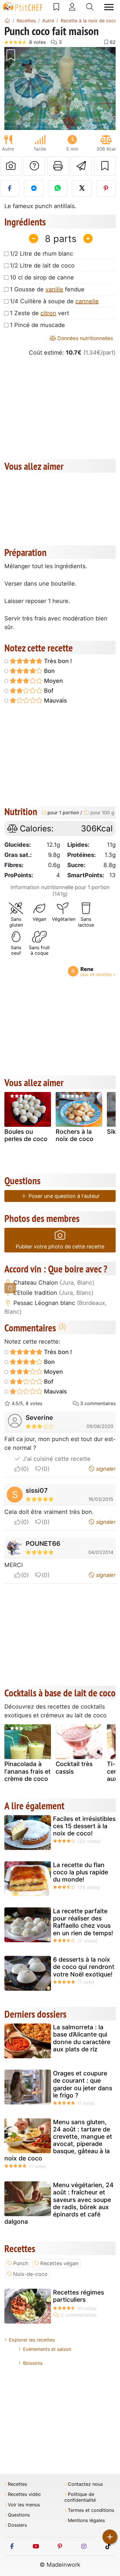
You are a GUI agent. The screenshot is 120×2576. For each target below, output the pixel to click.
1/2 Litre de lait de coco (42, 266)
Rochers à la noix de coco (75, 1135)
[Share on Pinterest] (106, 188)
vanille (54, 289)
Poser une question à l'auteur (63, 1196)
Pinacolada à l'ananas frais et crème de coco (28, 1771)
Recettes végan (59, 2263)
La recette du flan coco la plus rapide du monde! (81, 1872)
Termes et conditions (91, 2510)
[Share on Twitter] (82, 188)
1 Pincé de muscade (37, 325)
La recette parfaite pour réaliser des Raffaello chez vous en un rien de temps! (83, 1922)
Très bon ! (57, 661)
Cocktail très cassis (74, 1768)
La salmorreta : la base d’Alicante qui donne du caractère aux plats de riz (82, 2038)
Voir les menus (24, 2505)
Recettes (17, 2484)
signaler (105, 1469)
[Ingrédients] (10, 1288)
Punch (21, 2263)
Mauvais (55, 701)
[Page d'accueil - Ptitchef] (7, 21)
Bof (48, 691)
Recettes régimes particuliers (78, 2296)
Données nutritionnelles (84, 338)
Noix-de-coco (30, 2274)
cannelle (87, 301)
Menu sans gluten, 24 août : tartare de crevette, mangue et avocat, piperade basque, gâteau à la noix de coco (58, 2140)
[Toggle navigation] (109, 7)
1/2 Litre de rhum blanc (42, 254)
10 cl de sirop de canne (42, 277)
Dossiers (17, 2525)
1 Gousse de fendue (47, 289)
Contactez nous (85, 2484)
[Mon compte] (72, 7)
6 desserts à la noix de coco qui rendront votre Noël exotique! (84, 1967)
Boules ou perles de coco (26, 1135)
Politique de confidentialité (80, 2497)
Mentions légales (86, 2520)
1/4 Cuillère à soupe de (54, 301)
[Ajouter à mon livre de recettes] (105, 166)
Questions (19, 2515)
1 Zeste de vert (39, 313)
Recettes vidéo (24, 2494)
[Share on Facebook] (10, 188)
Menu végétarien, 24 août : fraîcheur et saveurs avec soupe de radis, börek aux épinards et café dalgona (59, 2203)
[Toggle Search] (90, 7)
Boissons (33, 2363)
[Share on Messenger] (34, 188)
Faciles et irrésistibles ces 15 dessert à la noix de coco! (84, 1826)
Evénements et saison (47, 2349)
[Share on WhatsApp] (58, 188)
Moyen (53, 681)
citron (48, 313)
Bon (49, 671)
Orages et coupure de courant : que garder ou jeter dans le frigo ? (83, 2084)
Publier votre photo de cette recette (60, 1247)
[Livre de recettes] (56, 7)
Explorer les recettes (32, 2340)
